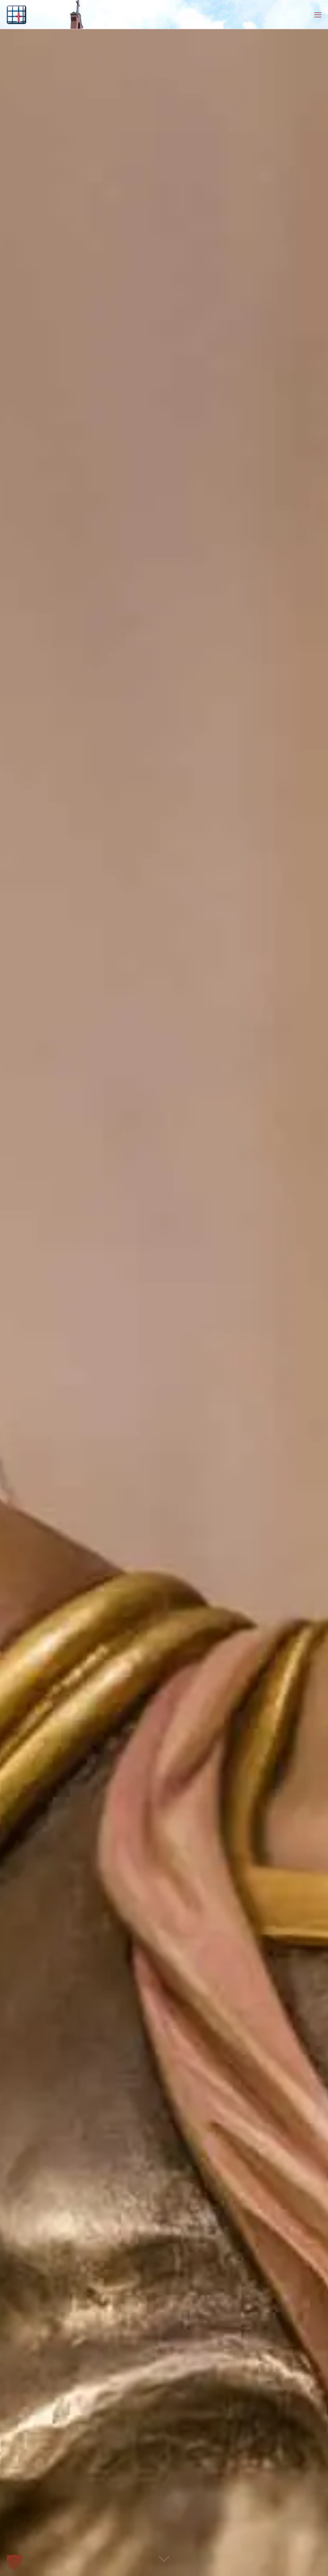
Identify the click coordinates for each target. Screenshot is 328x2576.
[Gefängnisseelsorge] (16, 14)
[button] (14, 2562)
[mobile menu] (318, 14)
